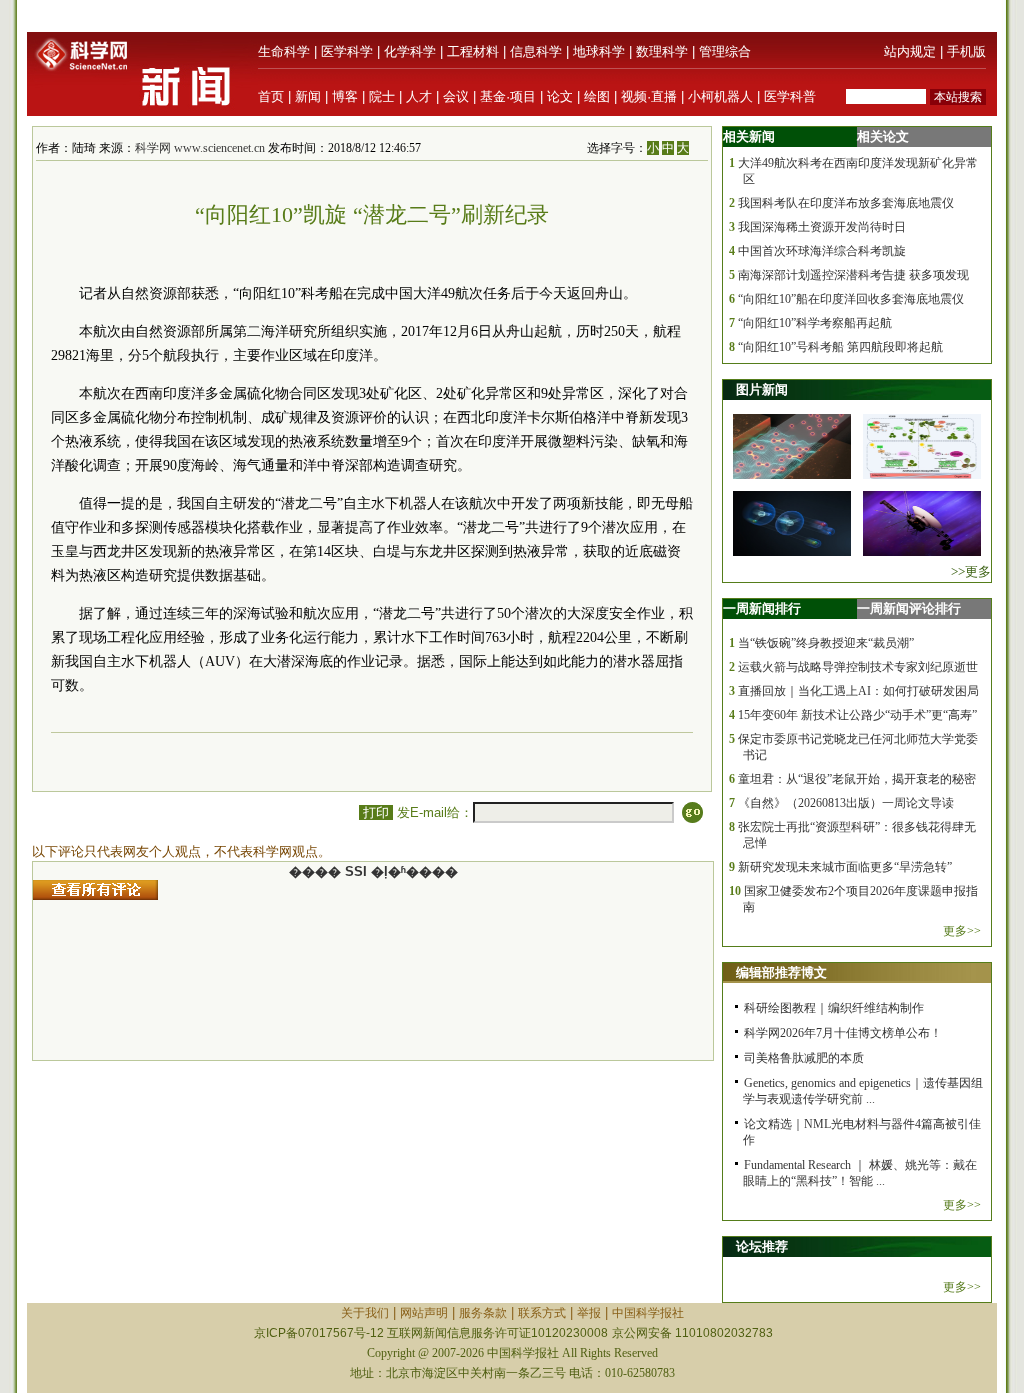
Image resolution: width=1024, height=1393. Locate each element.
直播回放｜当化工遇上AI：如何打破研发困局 (858, 691)
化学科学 (410, 51)
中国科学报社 (648, 1313)
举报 (589, 1313)
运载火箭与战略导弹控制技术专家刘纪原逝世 (858, 667)
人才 (419, 96)
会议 (456, 96)
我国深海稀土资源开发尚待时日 (822, 227)
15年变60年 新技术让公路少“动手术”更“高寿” (857, 715)
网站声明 (424, 1313)
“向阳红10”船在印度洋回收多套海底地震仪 (851, 299)
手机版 (966, 51)
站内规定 (910, 51)
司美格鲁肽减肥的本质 (804, 1058)
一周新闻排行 (762, 608)
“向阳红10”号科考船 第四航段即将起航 (840, 347)
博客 (345, 96)
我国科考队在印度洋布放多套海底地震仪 (846, 203)
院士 (382, 96)
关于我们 (365, 1313)
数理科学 (662, 51)
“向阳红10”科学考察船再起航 (815, 323)
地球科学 (599, 51)
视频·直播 (649, 96)
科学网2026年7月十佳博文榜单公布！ (843, 1033)
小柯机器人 (720, 96)
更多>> (962, 931)
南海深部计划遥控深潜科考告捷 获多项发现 (853, 275)
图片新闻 (762, 389)
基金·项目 (508, 96)
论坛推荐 (762, 1246)
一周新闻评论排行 (909, 608)
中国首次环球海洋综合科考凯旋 (822, 251)
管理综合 (725, 51)
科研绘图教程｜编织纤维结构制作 (834, 1008)
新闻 (308, 96)
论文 (560, 96)
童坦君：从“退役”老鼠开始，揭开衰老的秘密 (857, 779)
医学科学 (347, 51)
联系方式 (542, 1313)
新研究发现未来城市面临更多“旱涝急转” (845, 867)
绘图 (597, 96)
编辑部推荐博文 (781, 972)
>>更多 (971, 571)
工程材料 (473, 51)
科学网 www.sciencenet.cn (200, 148)
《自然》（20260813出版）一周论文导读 (846, 803)
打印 (376, 812)
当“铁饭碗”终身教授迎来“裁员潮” (826, 643)
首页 (271, 96)
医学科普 (790, 96)
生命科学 (284, 51)
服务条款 (483, 1313)
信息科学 (536, 51)
